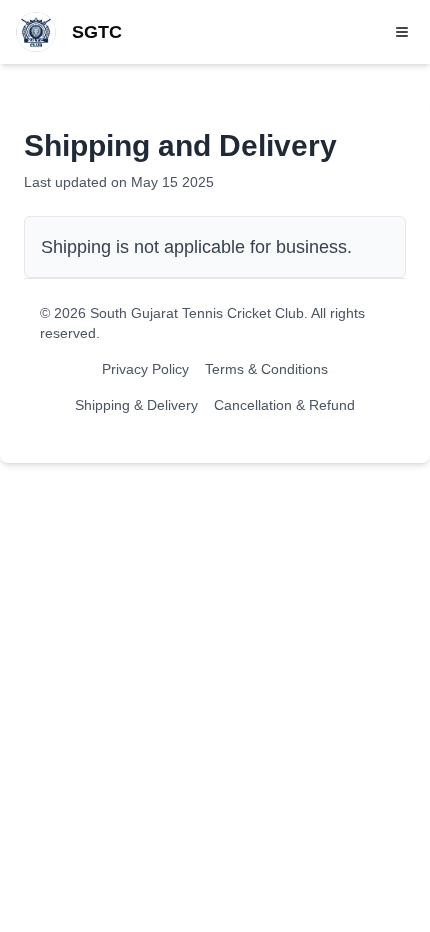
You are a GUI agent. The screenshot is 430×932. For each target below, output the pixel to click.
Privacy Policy (145, 369)
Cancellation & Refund (284, 405)
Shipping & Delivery (136, 405)
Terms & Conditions (266, 369)
